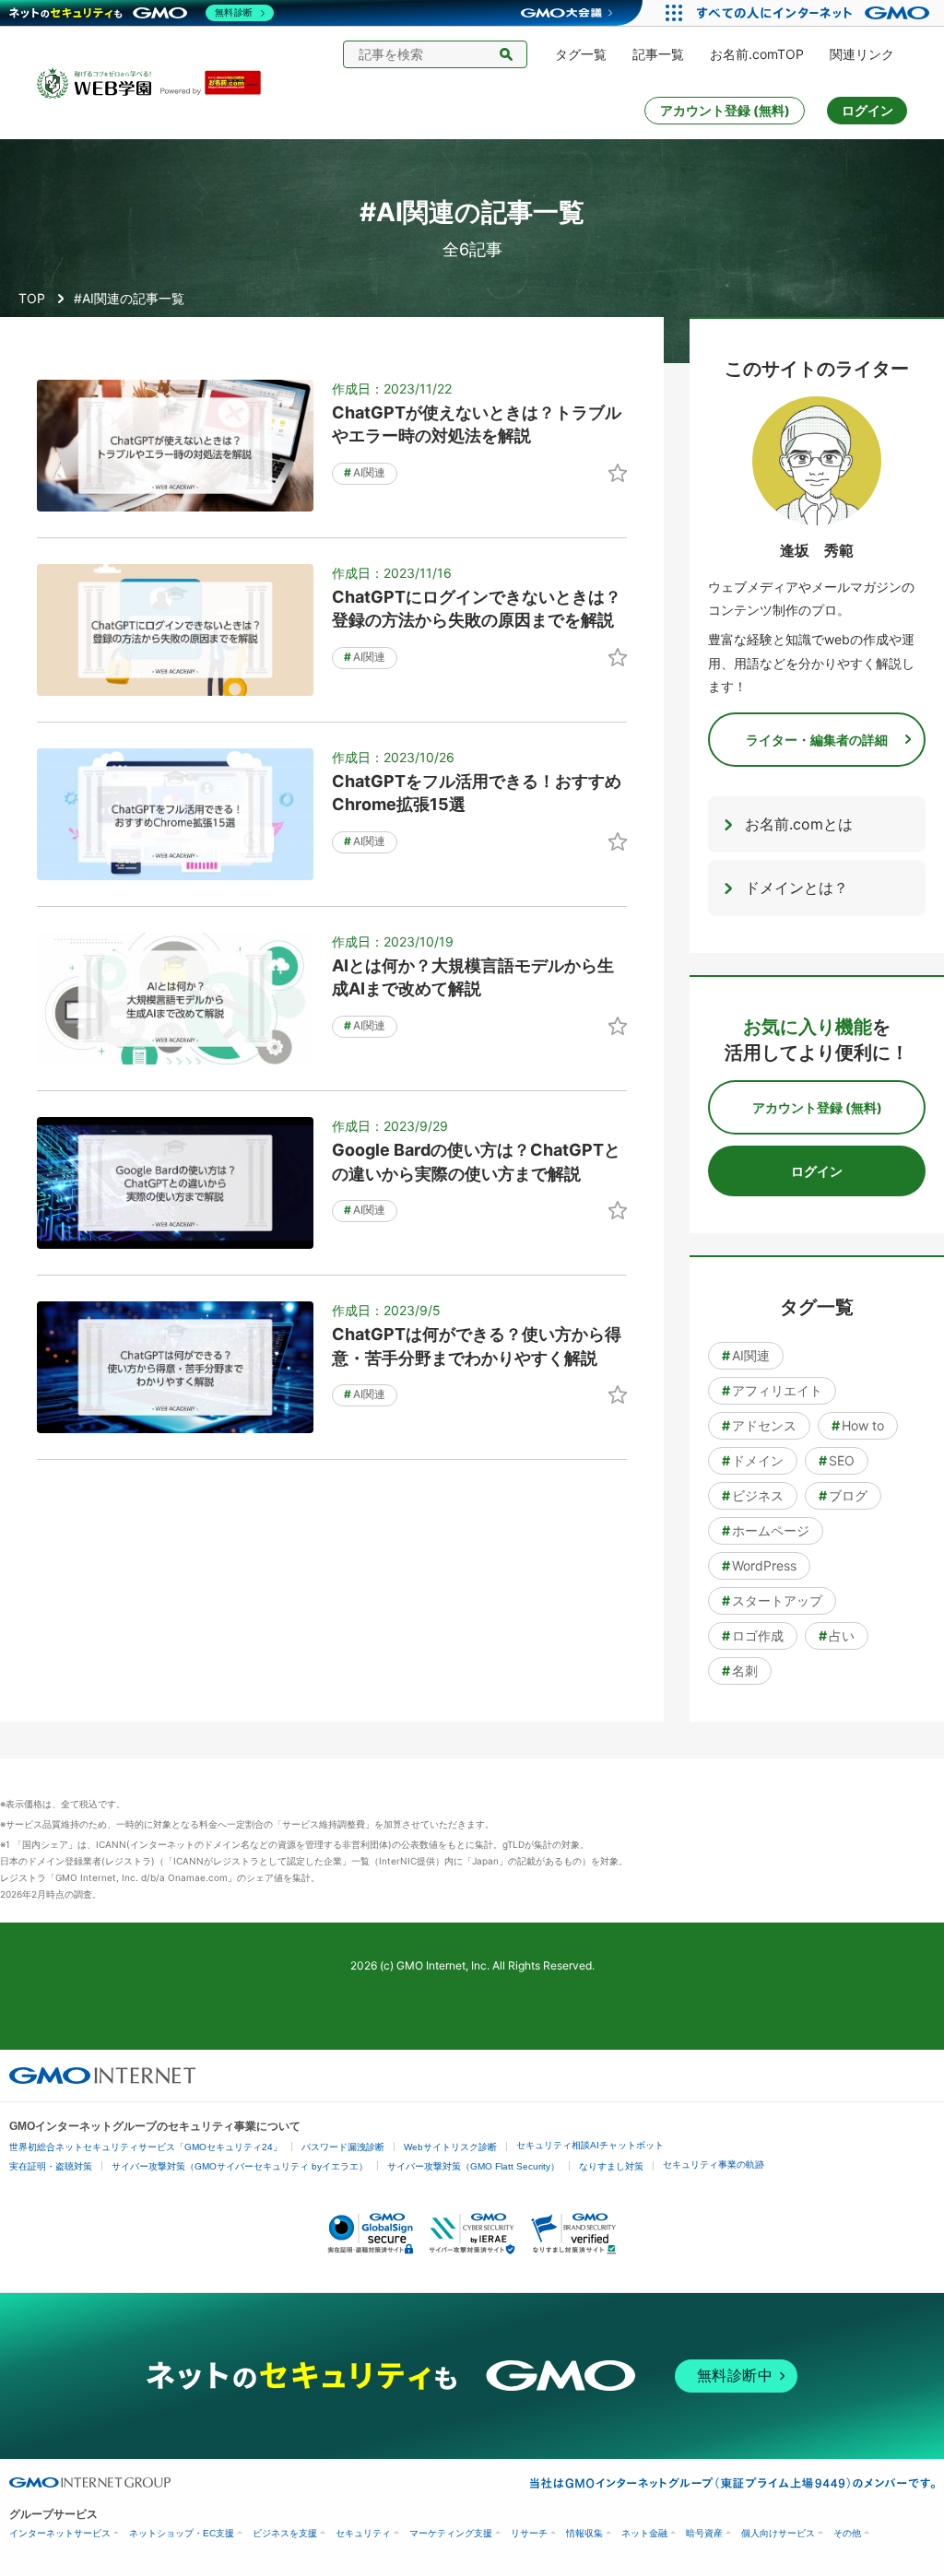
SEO (837, 1460)
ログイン (867, 110)
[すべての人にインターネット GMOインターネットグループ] (815, 13)
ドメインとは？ (796, 888)
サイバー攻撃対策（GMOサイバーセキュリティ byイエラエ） (240, 2166)
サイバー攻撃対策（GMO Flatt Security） (473, 2166)
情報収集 (584, 2533)
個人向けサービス (778, 2533)
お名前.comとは (799, 824)
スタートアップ (772, 1600)
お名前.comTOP (757, 54)
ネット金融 (644, 2533)
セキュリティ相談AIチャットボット (590, 2145)
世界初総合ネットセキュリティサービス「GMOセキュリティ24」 (146, 2147)
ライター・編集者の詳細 (817, 740)
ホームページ (766, 1530)
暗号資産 (704, 2533)
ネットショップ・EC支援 (182, 2533)
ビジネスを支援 (285, 2533)
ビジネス (753, 1495)
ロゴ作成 (753, 1635)
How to (858, 1425)
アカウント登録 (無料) (725, 110)
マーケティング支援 (451, 2533)
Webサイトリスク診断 (450, 2147)
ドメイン (753, 1460)
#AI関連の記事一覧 (129, 298)
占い (837, 1635)
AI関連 (365, 472)
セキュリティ (363, 2533)
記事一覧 (658, 54)
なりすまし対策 (611, 2166)
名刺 (740, 1670)
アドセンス (759, 1425)
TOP (32, 298)
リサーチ (529, 2533)
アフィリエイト (772, 1390)
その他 (847, 2533)
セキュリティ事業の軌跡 (714, 2164)
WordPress (759, 1565)
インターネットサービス (60, 2533)
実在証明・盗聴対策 (51, 2166)
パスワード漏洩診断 (343, 2147)
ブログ (843, 1495)
